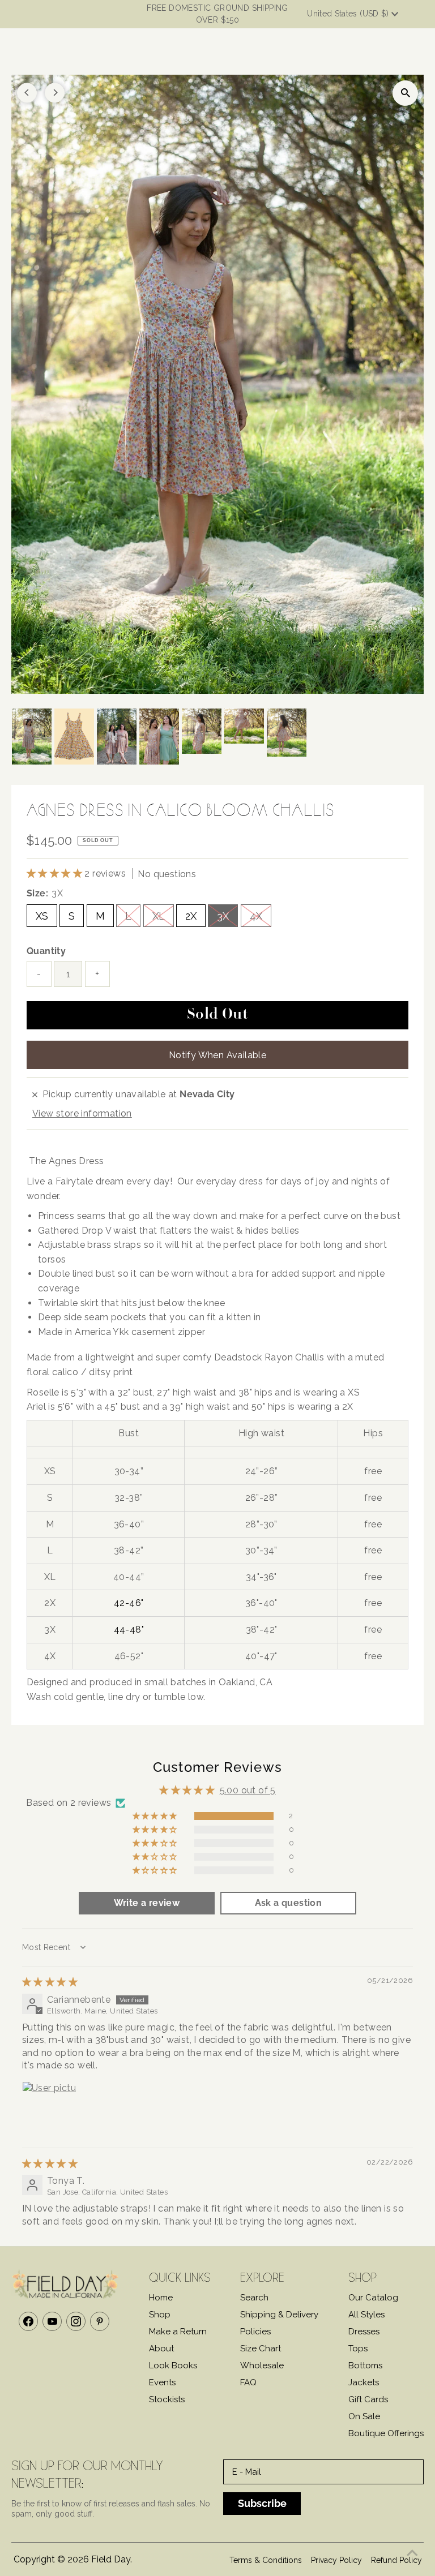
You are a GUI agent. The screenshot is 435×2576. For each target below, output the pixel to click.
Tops (358, 2349)
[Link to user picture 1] (49, 2109)
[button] (56, 873)
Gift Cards (368, 2399)
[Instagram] (76, 2321)
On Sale (364, 2416)
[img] (50, 1982)
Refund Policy (396, 2560)
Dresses (364, 2332)
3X (223, 916)
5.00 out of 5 (248, 1790)
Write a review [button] (147, 1903)
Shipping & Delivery (279, 2315)
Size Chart (261, 2349)
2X (191, 916)
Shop (160, 2315)
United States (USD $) (349, 14)
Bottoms (365, 2365)
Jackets (364, 2382)
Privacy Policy (336, 2560)
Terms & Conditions (266, 2560)
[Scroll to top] (412, 2553)
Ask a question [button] (289, 1903)
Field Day (111, 2559)
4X (256, 916)
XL (159, 916)
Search (254, 2298)
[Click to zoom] (405, 93)
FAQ (248, 2382)
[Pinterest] (100, 2321)
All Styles (366, 2315)
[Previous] (27, 93)
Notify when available (217, 1055)
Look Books (173, 2365)
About (161, 2349)
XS (42, 916)
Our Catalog (373, 2298)
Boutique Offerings (386, 2433)
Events (162, 2382)
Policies (255, 2332)
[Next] (55, 93)
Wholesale (262, 2365)
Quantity (46, 951)
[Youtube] (52, 2321)
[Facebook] (28, 2321)
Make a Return (178, 2332)
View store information (82, 1113)
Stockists (167, 2399)
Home (161, 2298)
